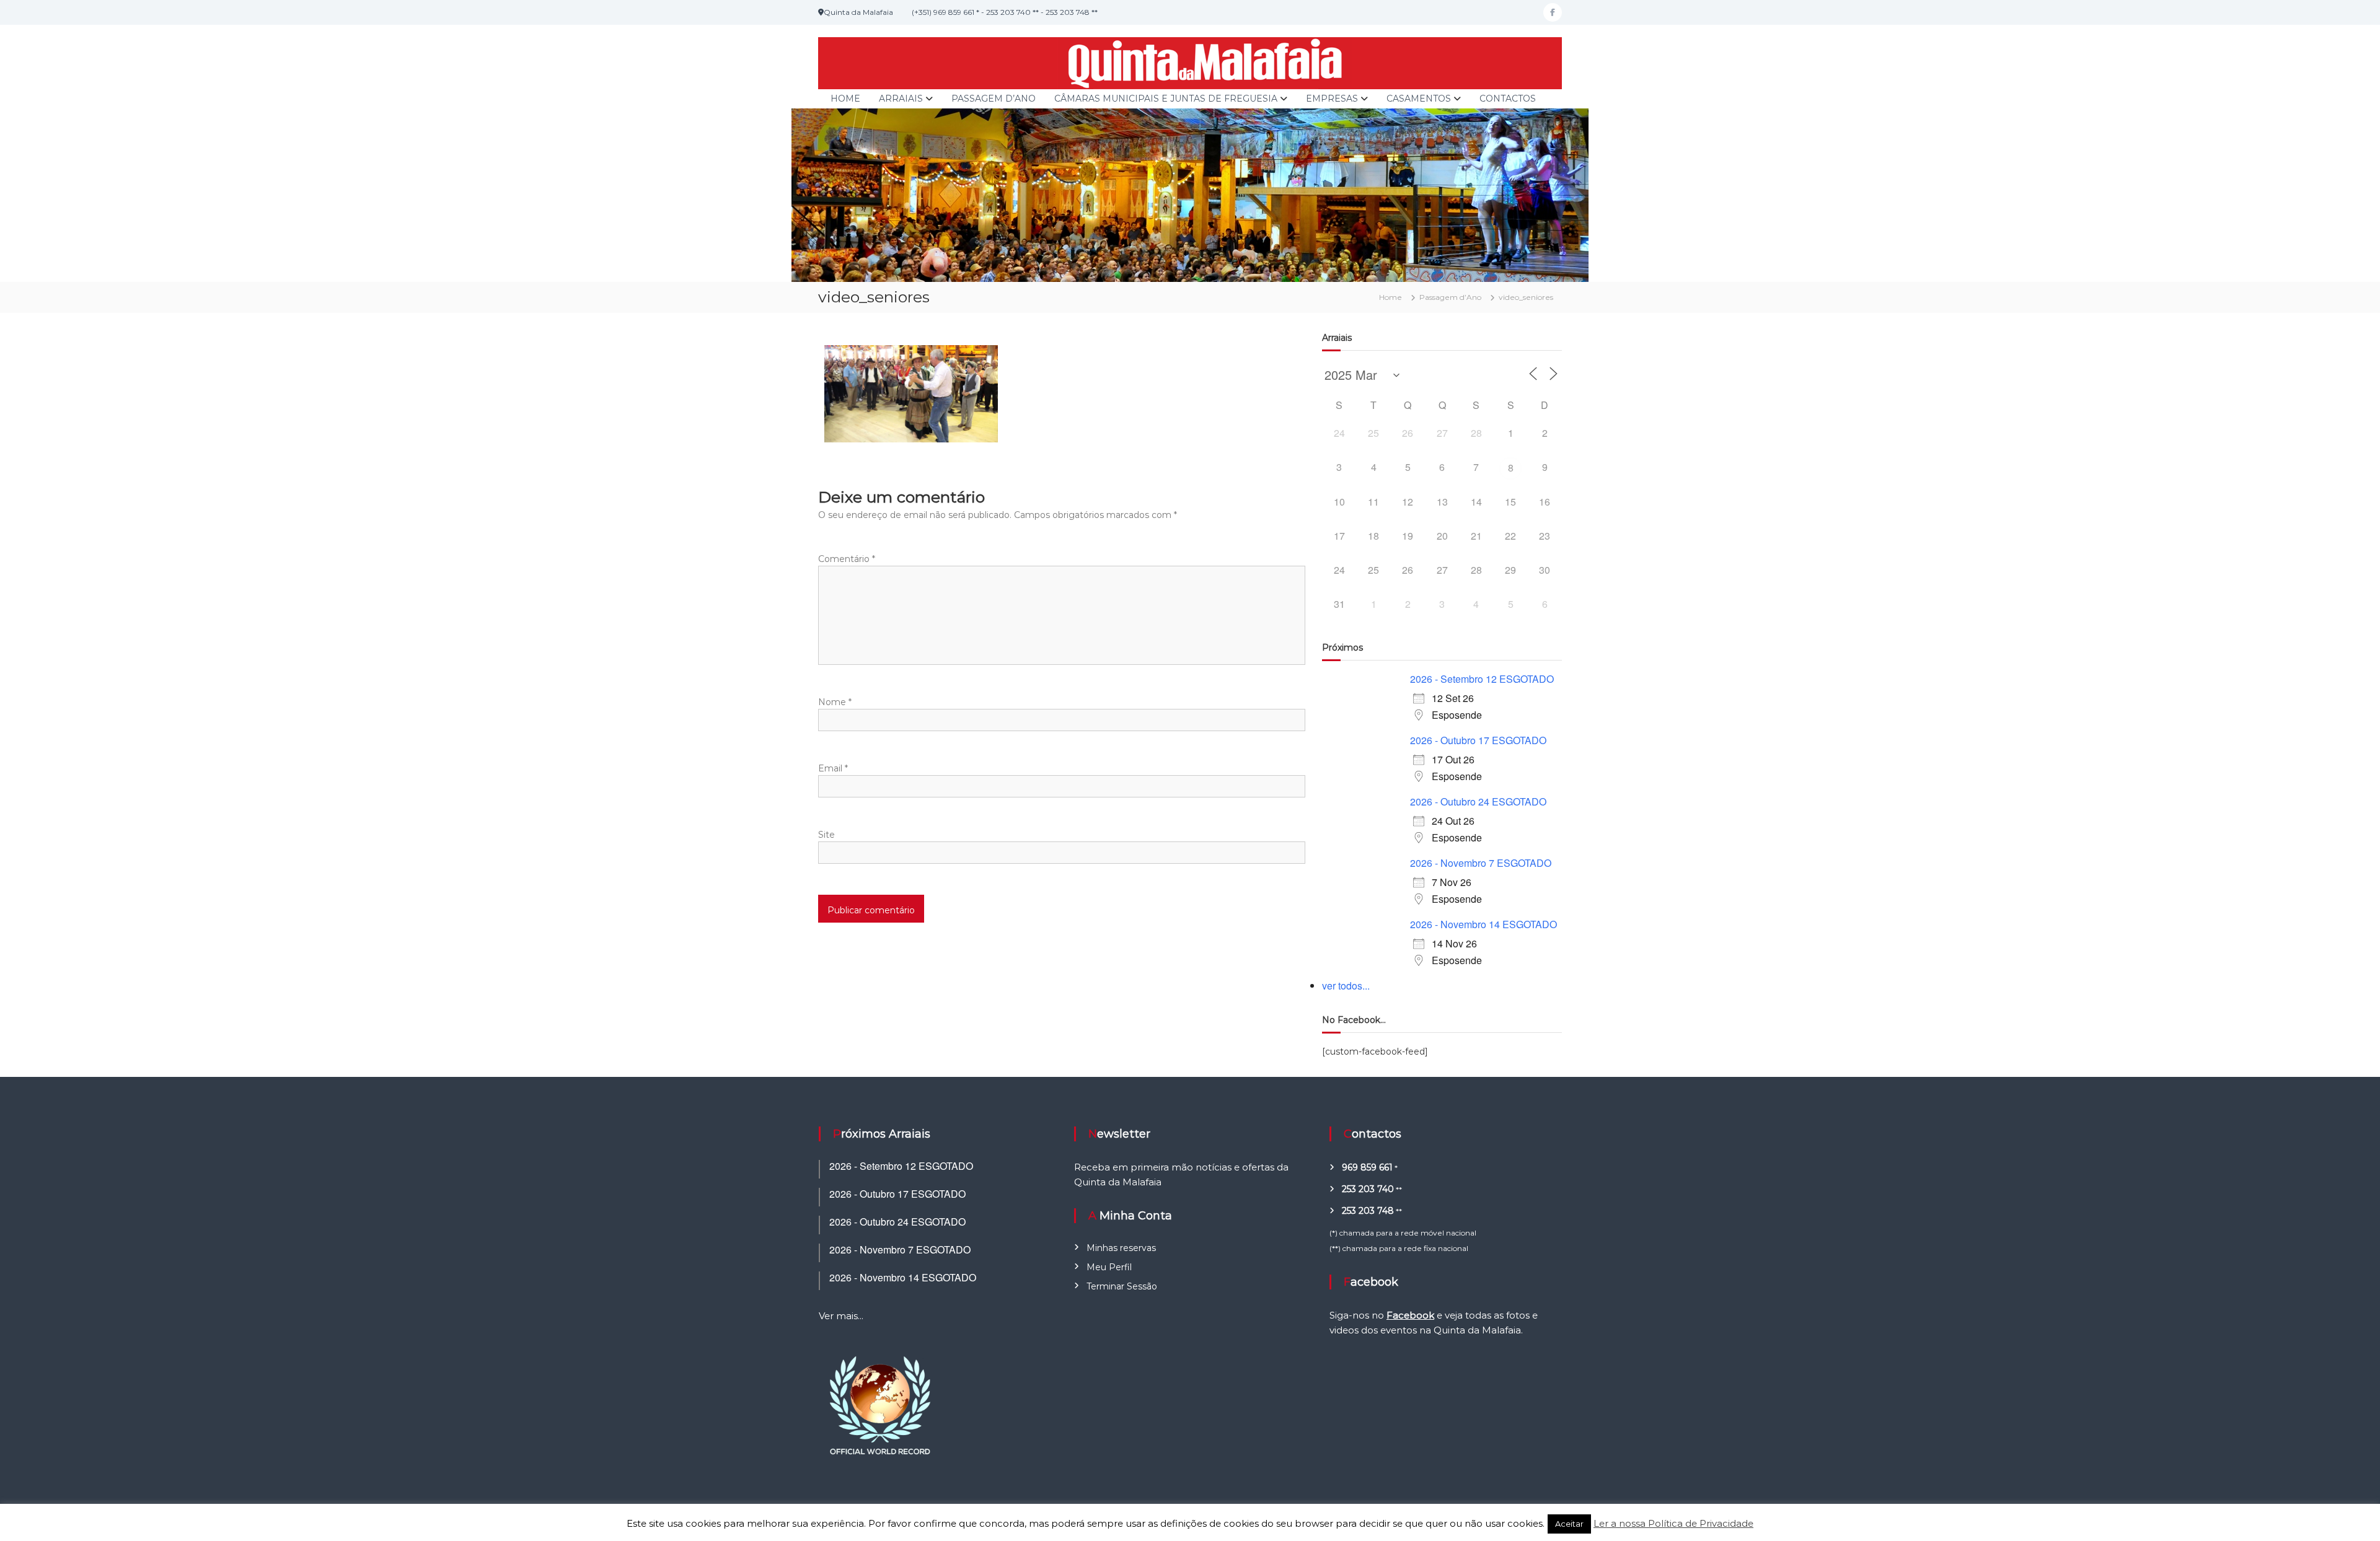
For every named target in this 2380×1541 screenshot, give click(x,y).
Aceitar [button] (1569, 1524)
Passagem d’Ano (994, 99)
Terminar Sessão (1122, 1286)
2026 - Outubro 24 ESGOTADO (1478, 801)
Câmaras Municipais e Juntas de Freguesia (1166, 99)
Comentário (847, 559)
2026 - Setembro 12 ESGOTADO (1482, 679)
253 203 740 (1368, 1189)
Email (833, 768)
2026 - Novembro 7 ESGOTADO (1481, 863)
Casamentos (1419, 99)
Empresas (1332, 99)
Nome (835, 702)
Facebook (1410, 1315)
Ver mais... (841, 1316)
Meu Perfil (1109, 1267)
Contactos (1508, 99)
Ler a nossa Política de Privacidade (1673, 1523)
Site (826, 835)
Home (845, 99)
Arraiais (901, 99)
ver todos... (1346, 986)
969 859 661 (1367, 1167)
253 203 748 (1368, 1211)
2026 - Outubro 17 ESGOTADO (1478, 740)
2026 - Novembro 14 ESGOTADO (1483, 924)
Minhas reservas (1121, 1248)
